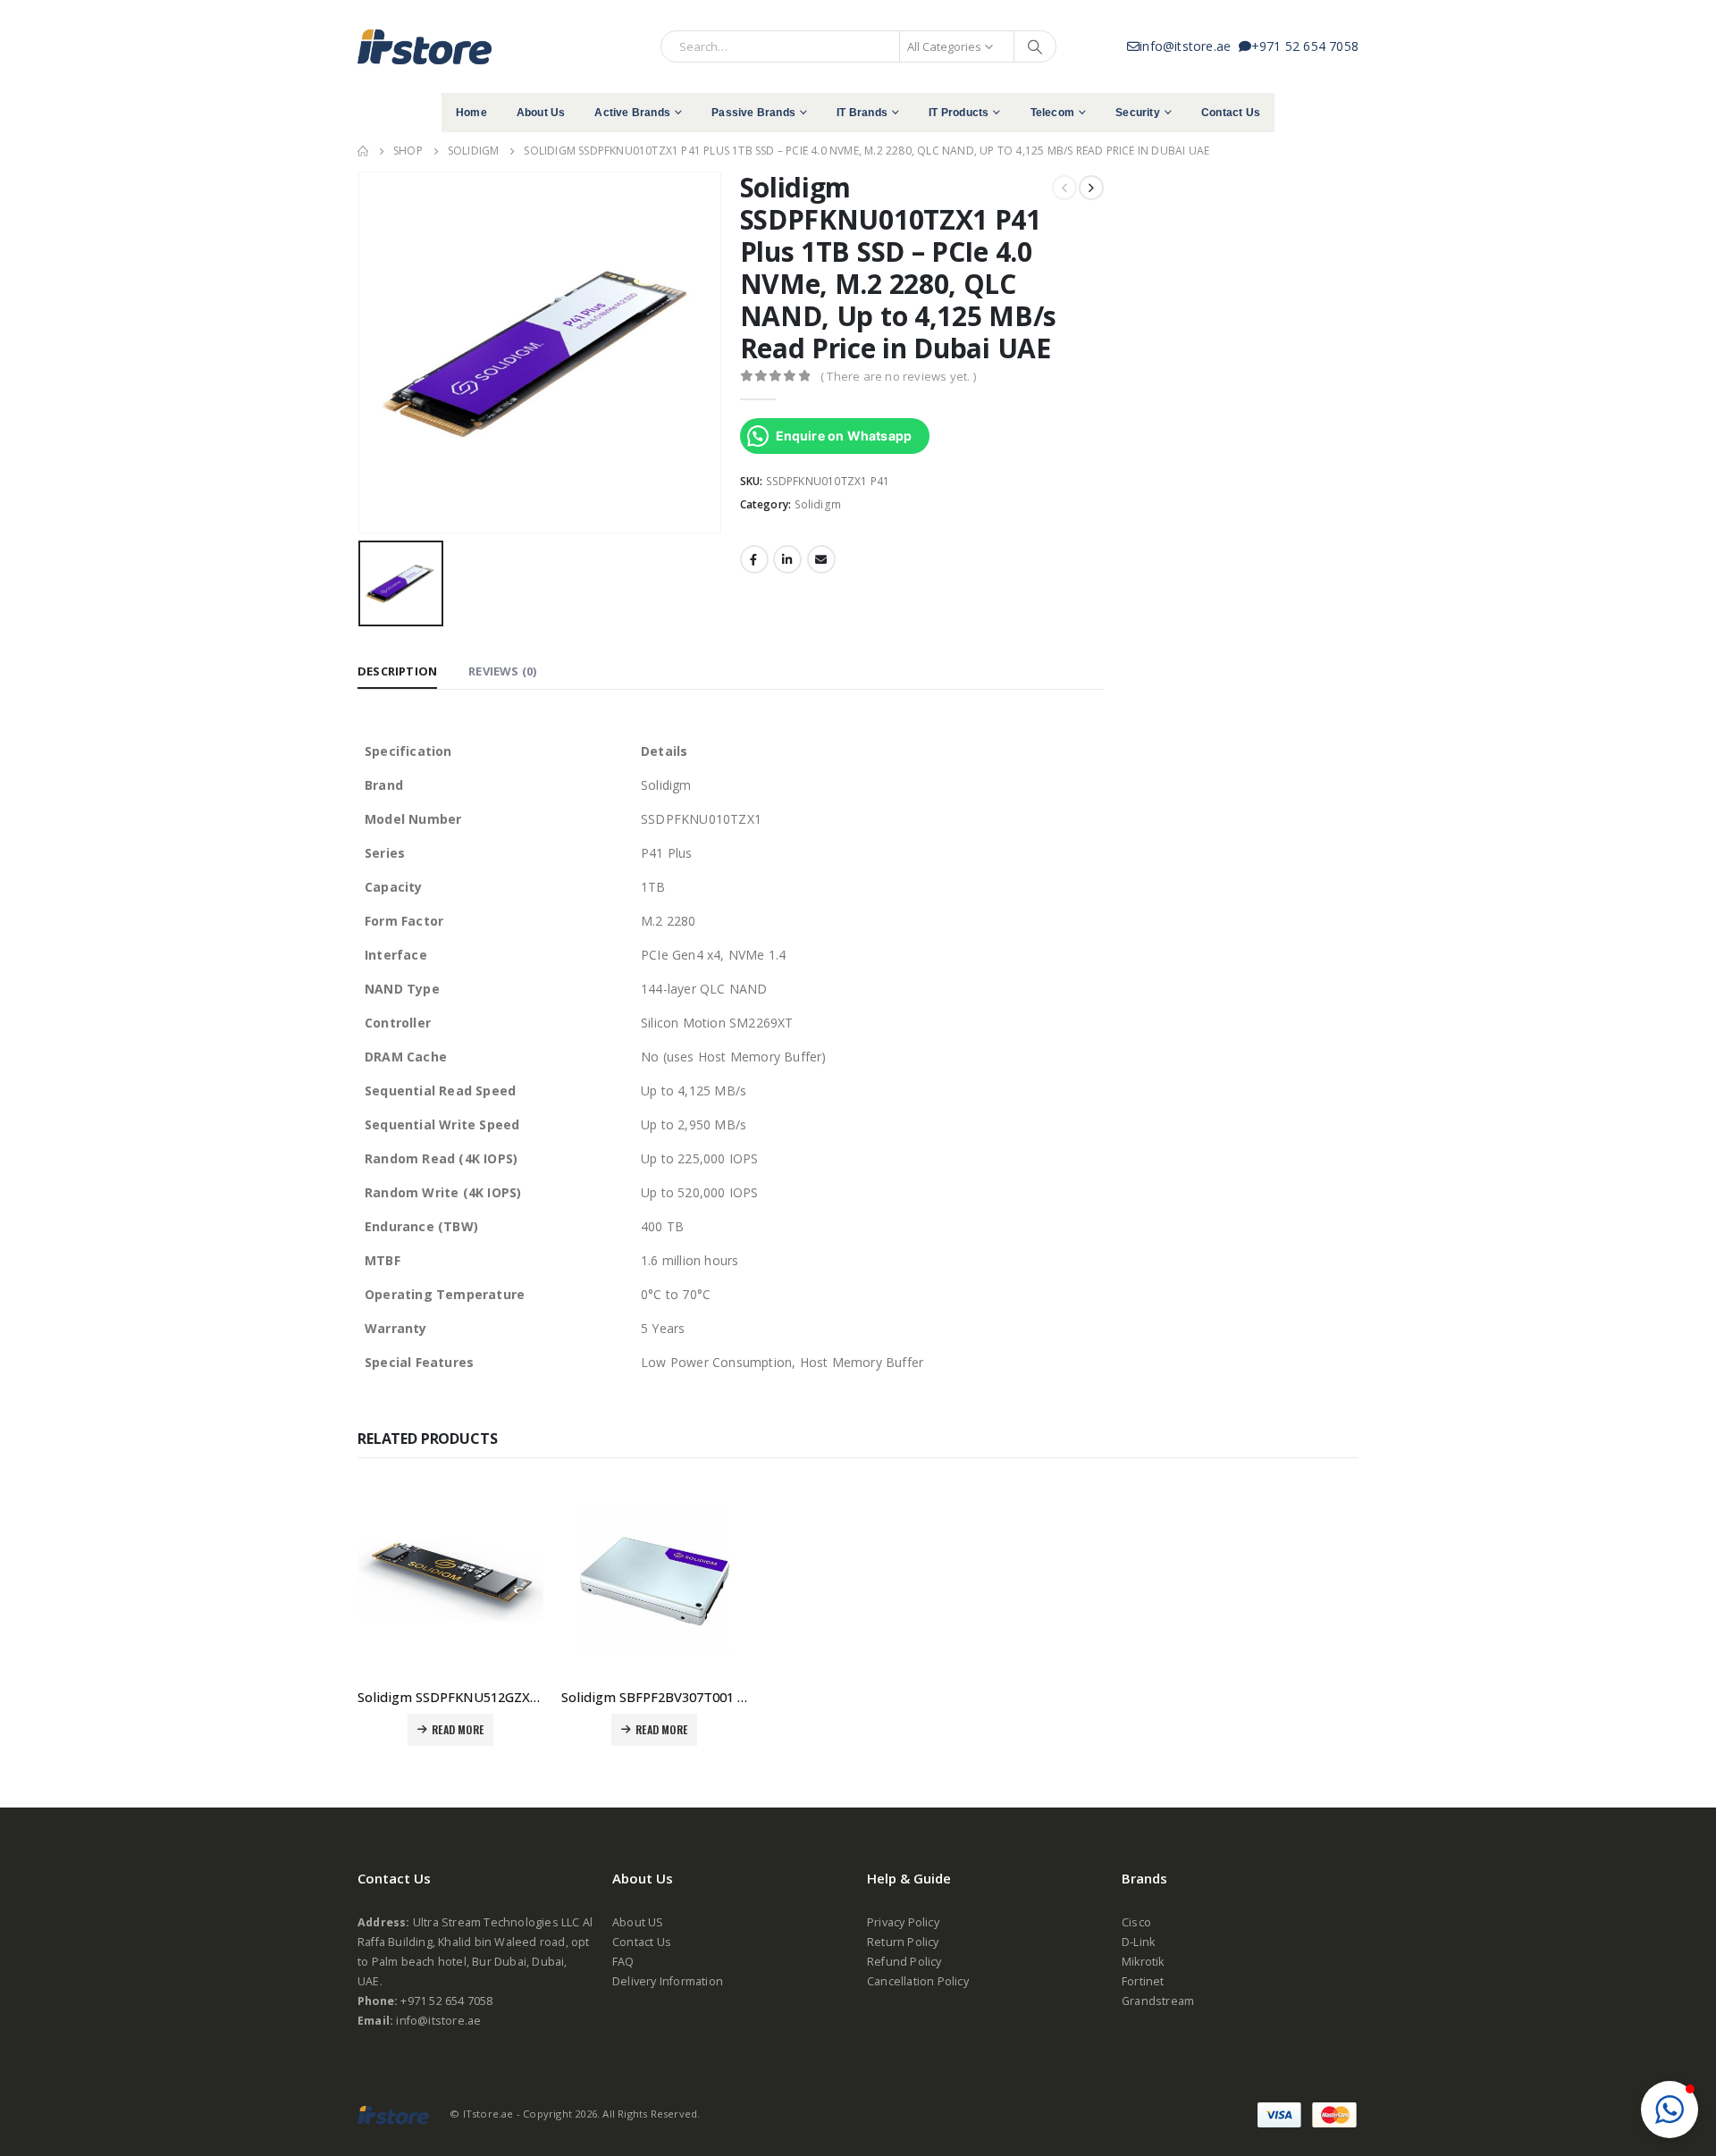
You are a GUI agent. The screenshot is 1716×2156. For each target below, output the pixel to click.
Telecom (1052, 113)
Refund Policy (904, 1962)
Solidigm (818, 504)
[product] (450, 1581)
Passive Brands (753, 113)
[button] (1670, 2110)
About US (638, 1922)
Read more (458, 1729)
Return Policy (903, 1942)
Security (1138, 113)
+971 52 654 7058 (1305, 46)
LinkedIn (787, 559)
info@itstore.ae (1189, 46)
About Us (541, 113)
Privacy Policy (903, 1922)
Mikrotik (1143, 1962)
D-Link (1138, 1942)
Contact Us (1231, 113)
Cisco (1136, 1922)
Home (471, 113)
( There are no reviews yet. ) (898, 376)
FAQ (623, 1962)
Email (821, 559)
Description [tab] (397, 671)
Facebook (754, 559)
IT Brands (862, 113)
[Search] (1035, 46)
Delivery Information (668, 1981)
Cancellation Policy (918, 1981)
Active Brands (632, 113)
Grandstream (1158, 2001)
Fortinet (1143, 1981)
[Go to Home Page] (363, 151)
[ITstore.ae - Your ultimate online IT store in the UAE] (425, 46)
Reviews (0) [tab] (502, 671)
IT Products (959, 113)
